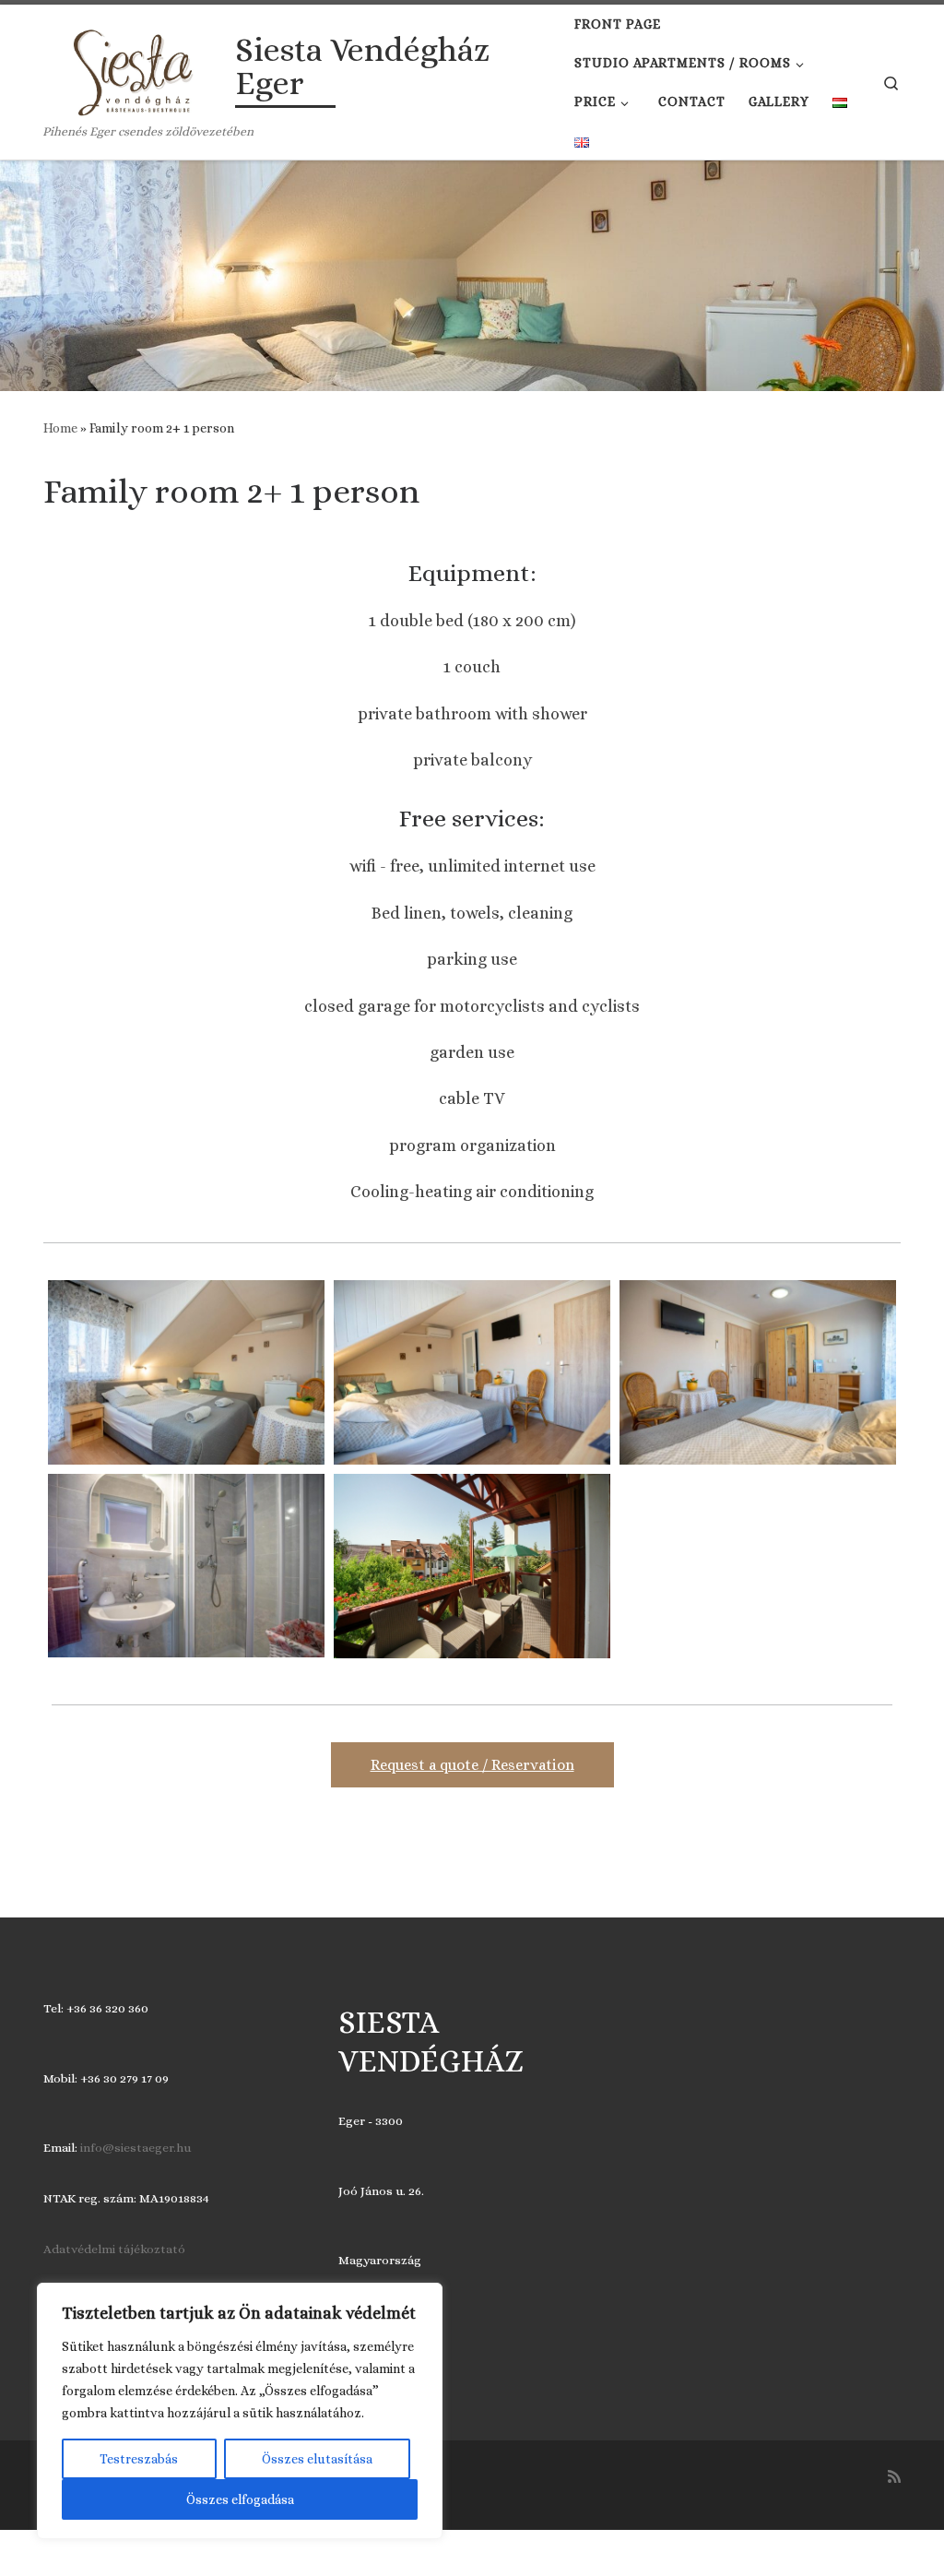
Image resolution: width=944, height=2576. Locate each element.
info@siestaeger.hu (136, 2148)
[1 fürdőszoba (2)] (186, 1566)
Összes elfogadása (240, 2499)
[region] (240, 2411)
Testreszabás (139, 2459)
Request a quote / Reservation (472, 1765)
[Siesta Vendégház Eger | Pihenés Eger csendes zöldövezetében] (136, 69)
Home (60, 428)
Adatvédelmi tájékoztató (114, 2249)
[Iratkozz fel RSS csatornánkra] (894, 2477)
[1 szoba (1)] (758, 1372)
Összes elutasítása (317, 2459)
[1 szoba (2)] (472, 1372)
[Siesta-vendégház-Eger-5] (472, 1566)
